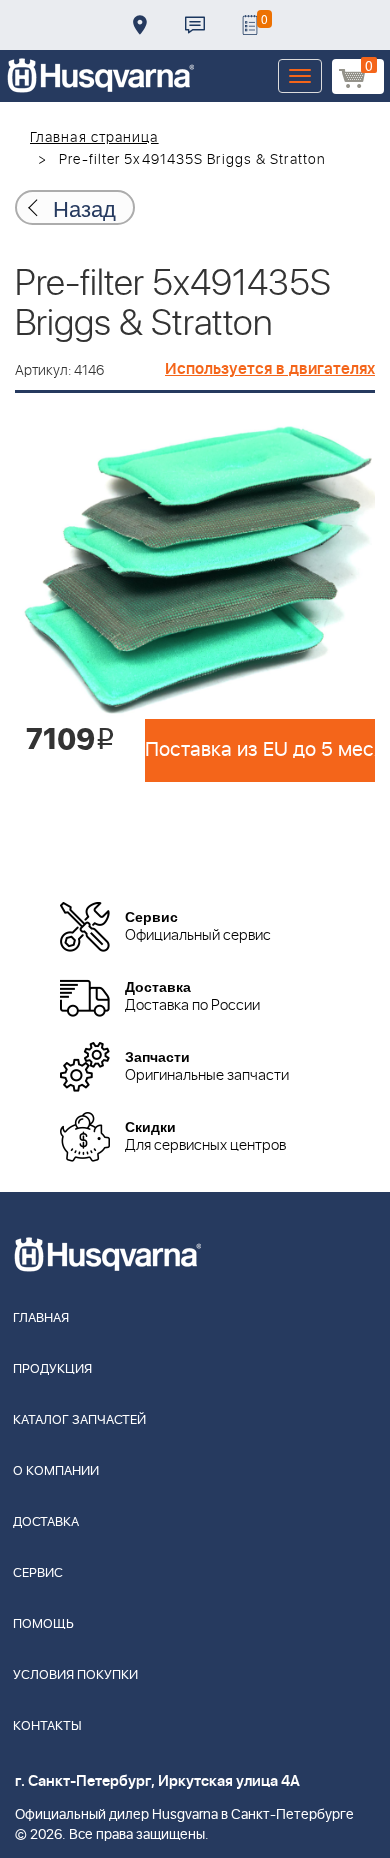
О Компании (56, 1471)
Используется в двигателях (270, 369)
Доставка (140, 25)
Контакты (195, 25)
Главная (41, 1318)
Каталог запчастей (79, 1420)
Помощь (43, 1624)
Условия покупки (75, 1675)
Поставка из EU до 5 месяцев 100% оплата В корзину (260, 750)
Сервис (38, 1573)
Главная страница (94, 138)
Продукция (52, 1369)
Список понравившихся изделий (250, 25)
